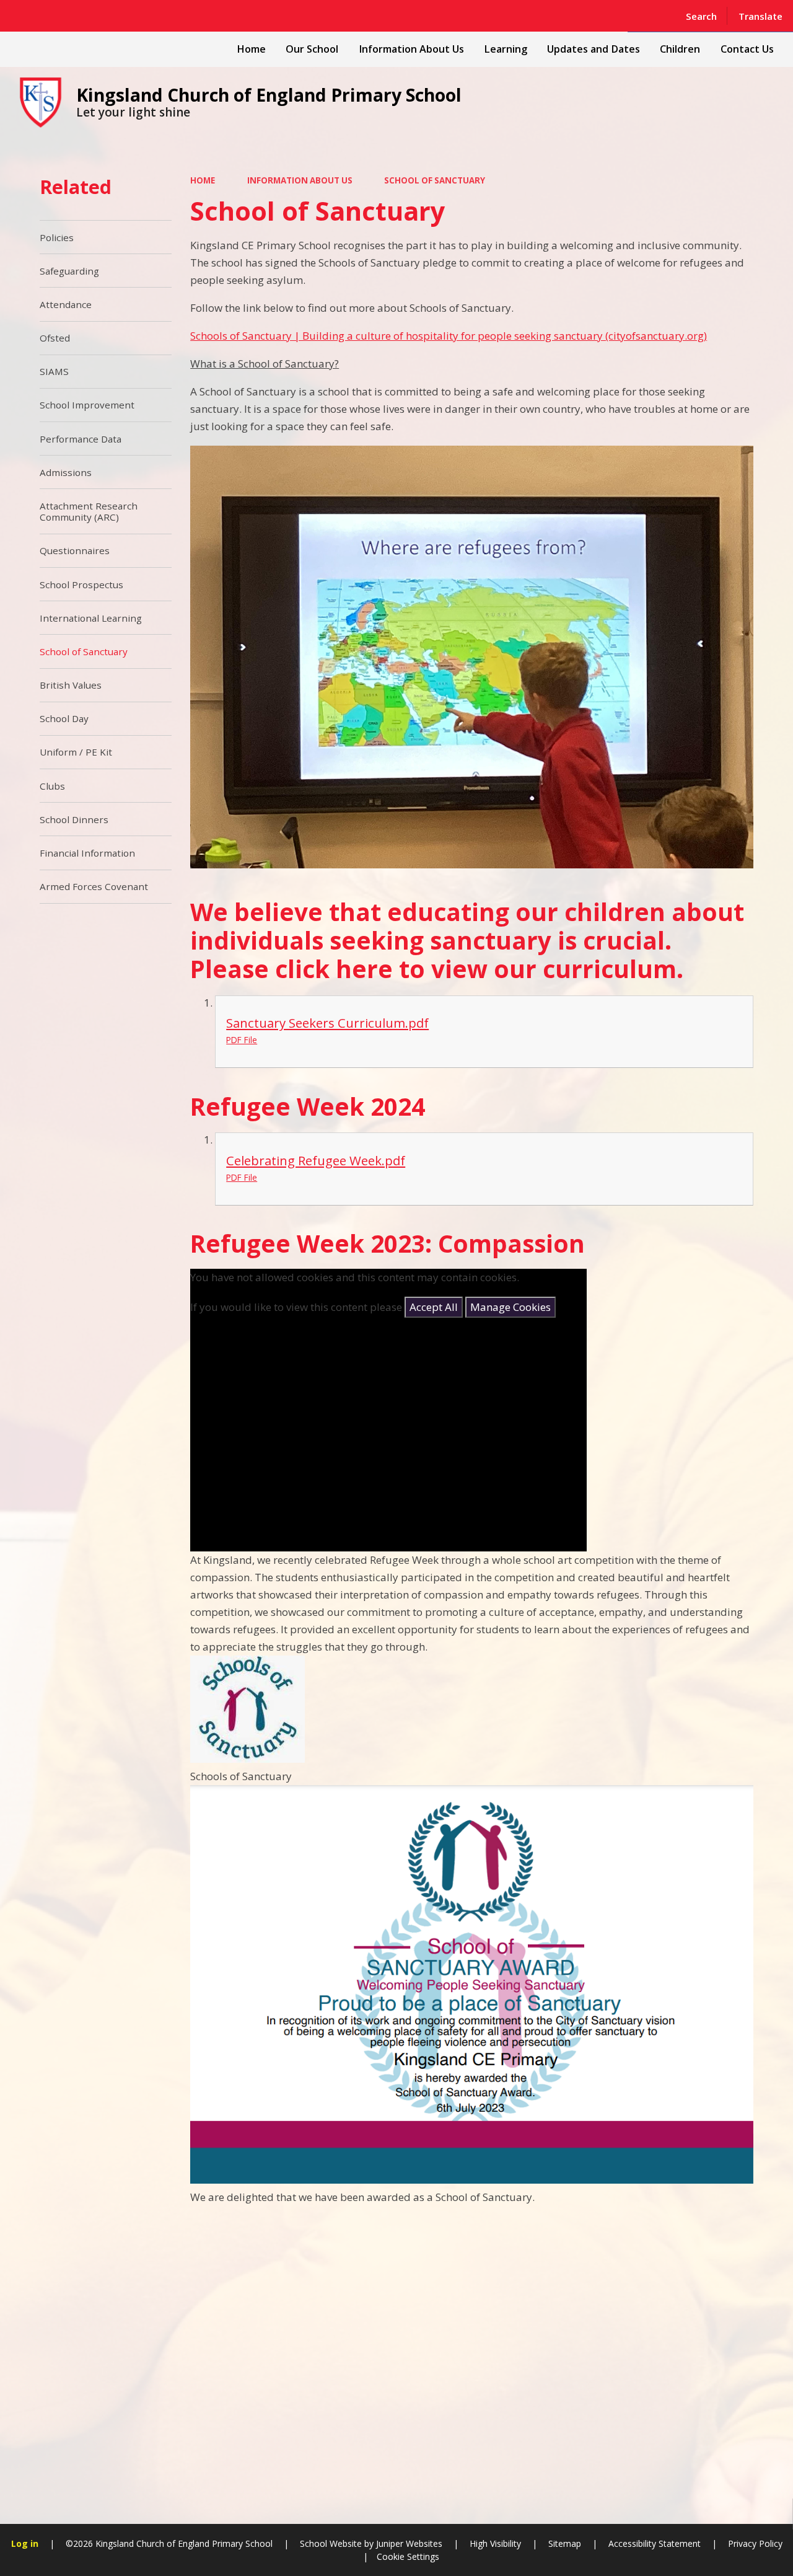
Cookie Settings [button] (408, 2556)
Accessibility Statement (655, 2543)
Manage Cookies (510, 1307)
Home (203, 180)
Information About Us (300, 180)
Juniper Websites (408, 2543)
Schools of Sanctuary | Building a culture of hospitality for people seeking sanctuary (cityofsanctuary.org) (449, 336)
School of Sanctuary (435, 180)
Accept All (434, 1307)
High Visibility (495, 2543)
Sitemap (565, 2543)
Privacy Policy (755, 2543)
